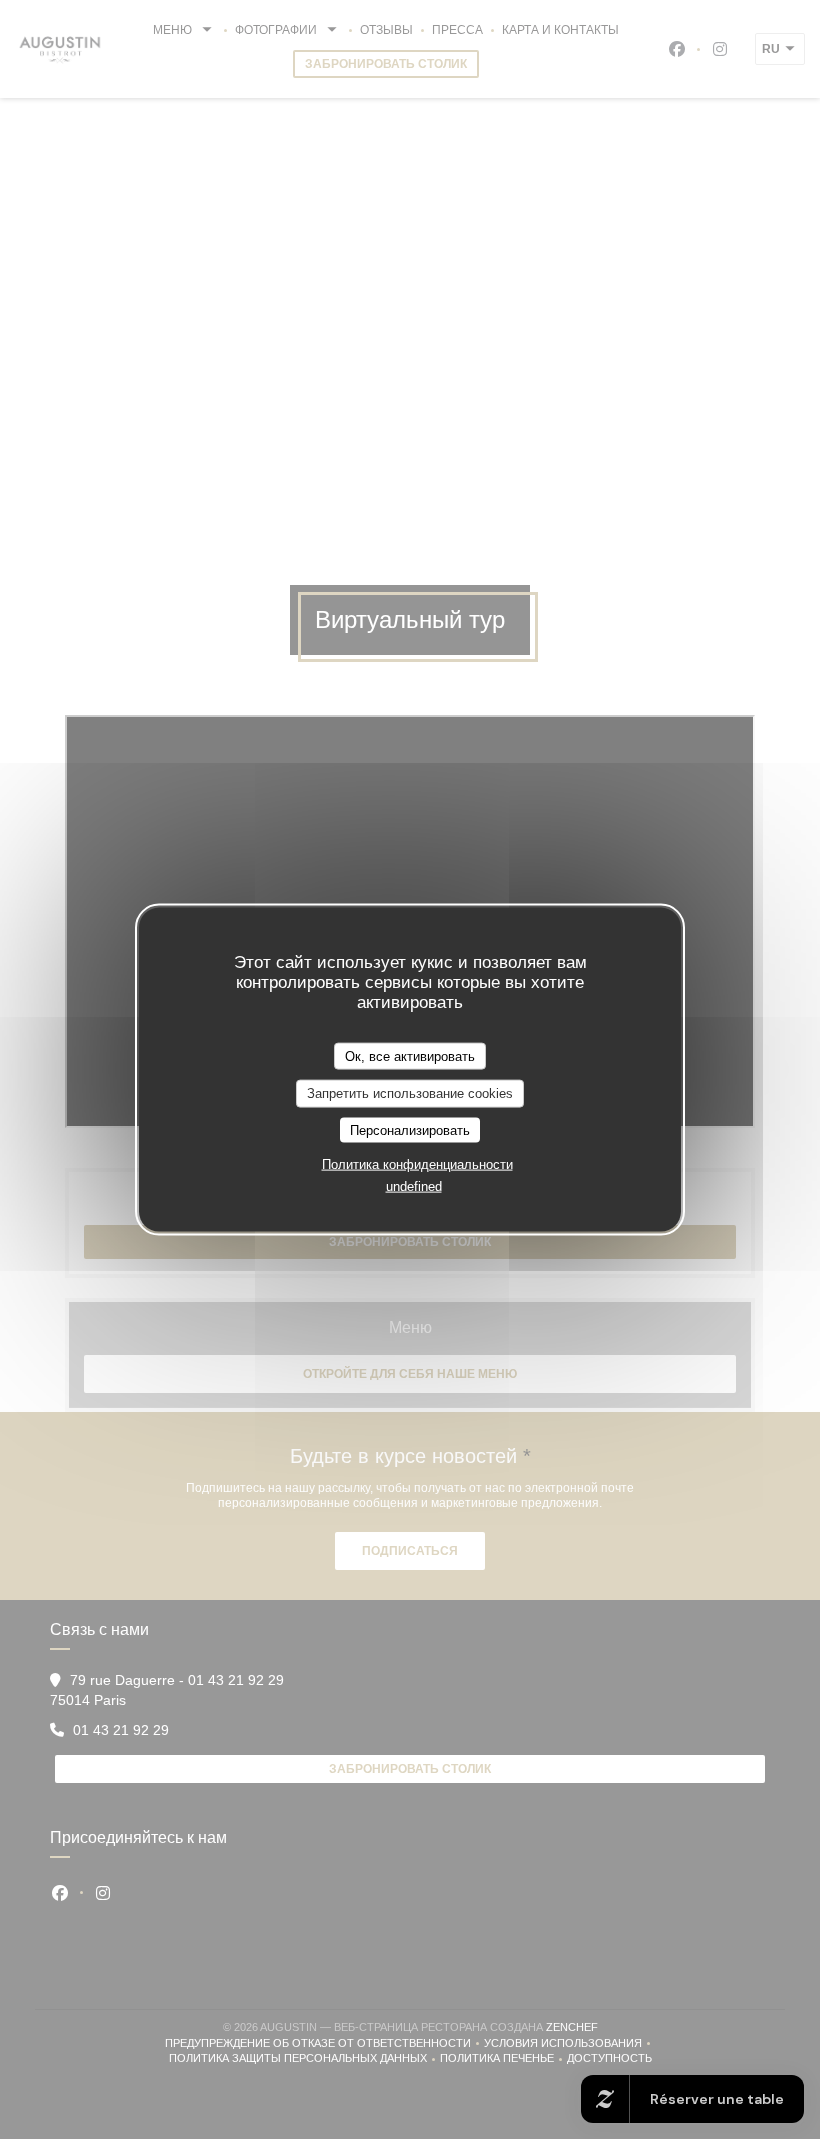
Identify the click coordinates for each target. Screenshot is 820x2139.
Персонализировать (410, 1129)
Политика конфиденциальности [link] (417, 1164)
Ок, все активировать (410, 1055)
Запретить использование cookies (410, 1093)
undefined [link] (414, 1186)
